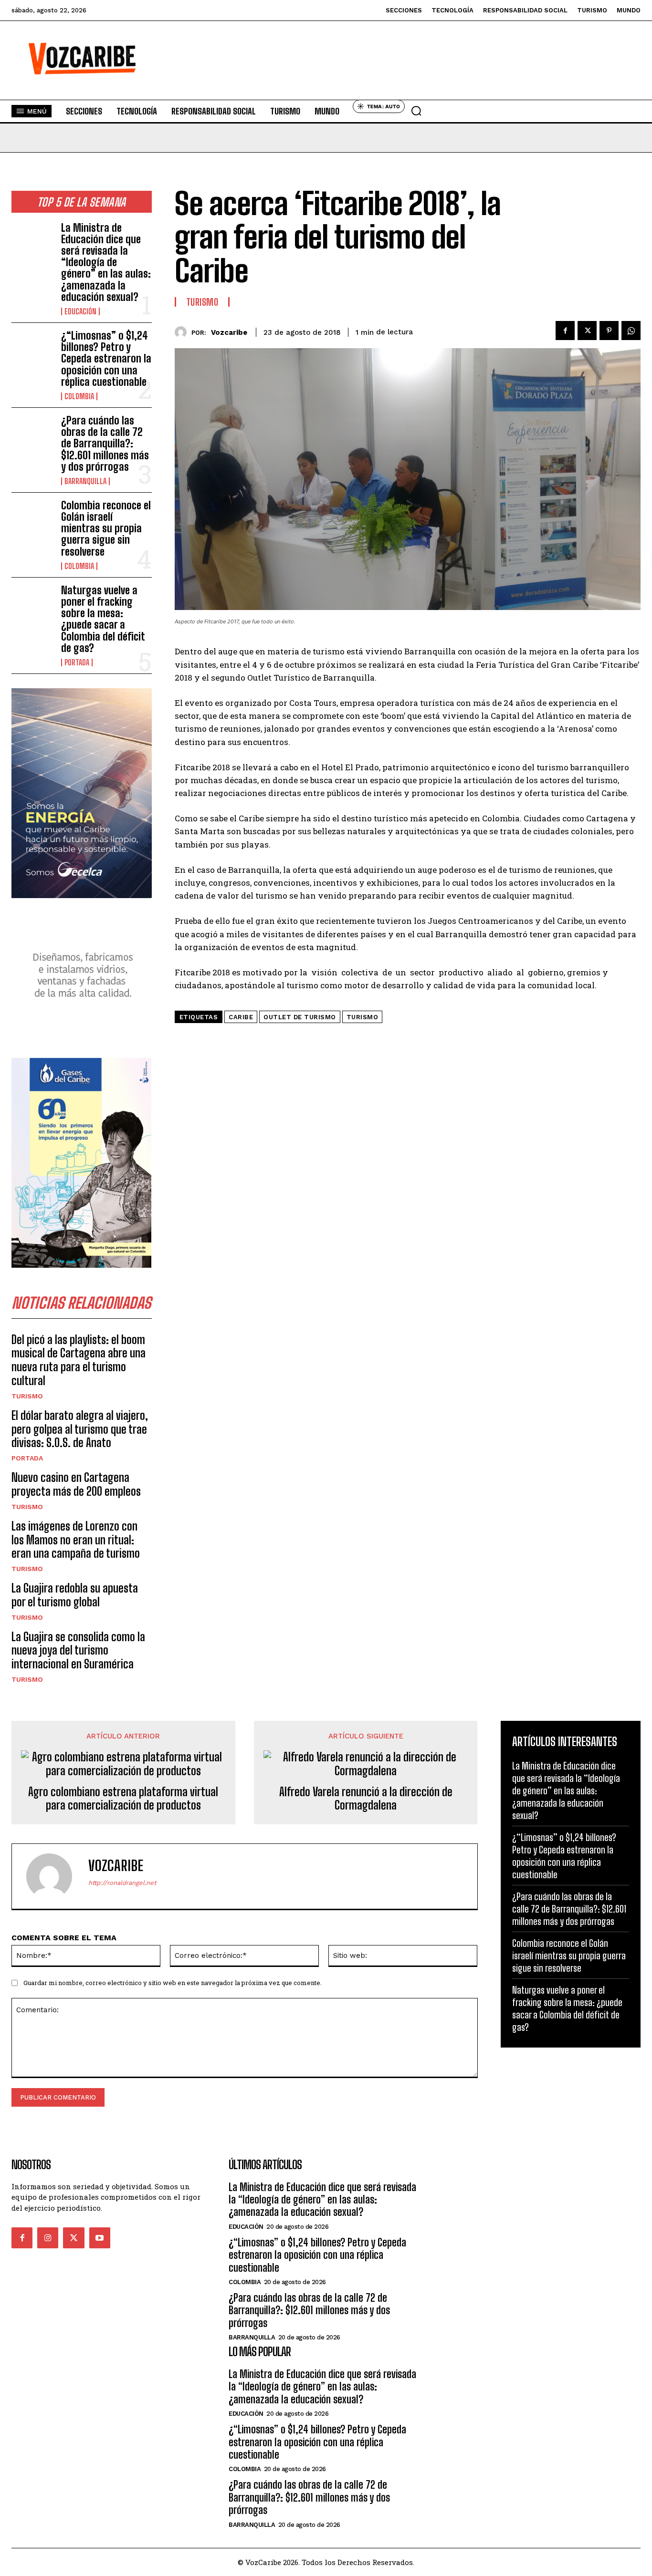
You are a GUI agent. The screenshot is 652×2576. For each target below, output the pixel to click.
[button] (416, 111)
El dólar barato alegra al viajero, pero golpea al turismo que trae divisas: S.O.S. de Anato (80, 1429)
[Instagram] (48, 2238)
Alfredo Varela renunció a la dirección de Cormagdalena (366, 1799)
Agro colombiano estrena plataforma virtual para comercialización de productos (123, 1799)
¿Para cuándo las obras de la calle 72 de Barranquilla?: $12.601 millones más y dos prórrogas (105, 444)
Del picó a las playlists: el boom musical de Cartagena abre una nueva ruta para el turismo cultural (79, 1360)
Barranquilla (85, 481)
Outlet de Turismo (300, 1017)
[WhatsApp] (631, 331)
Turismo (27, 1396)
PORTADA (77, 662)
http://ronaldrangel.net (122, 1883)
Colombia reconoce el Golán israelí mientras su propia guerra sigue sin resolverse (106, 528)
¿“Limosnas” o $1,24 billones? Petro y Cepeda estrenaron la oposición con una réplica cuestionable (106, 359)
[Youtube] (100, 2238)
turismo (363, 1017)
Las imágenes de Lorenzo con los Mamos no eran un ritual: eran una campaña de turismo (76, 1540)
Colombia (79, 396)
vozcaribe (229, 332)
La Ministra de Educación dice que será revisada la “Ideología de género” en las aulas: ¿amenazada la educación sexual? (106, 262)
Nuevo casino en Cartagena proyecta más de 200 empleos (76, 1484)
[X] (587, 331)
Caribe (241, 1017)
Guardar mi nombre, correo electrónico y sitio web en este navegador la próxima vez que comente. (173, 1983)
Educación (80, 311)
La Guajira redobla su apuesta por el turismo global (75, 1595)
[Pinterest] (609, 331)
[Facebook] (565, 331)
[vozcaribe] (183, 332)
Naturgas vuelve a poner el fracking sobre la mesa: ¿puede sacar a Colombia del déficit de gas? (103, 619)
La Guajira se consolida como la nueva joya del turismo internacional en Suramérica (78, 1650)
